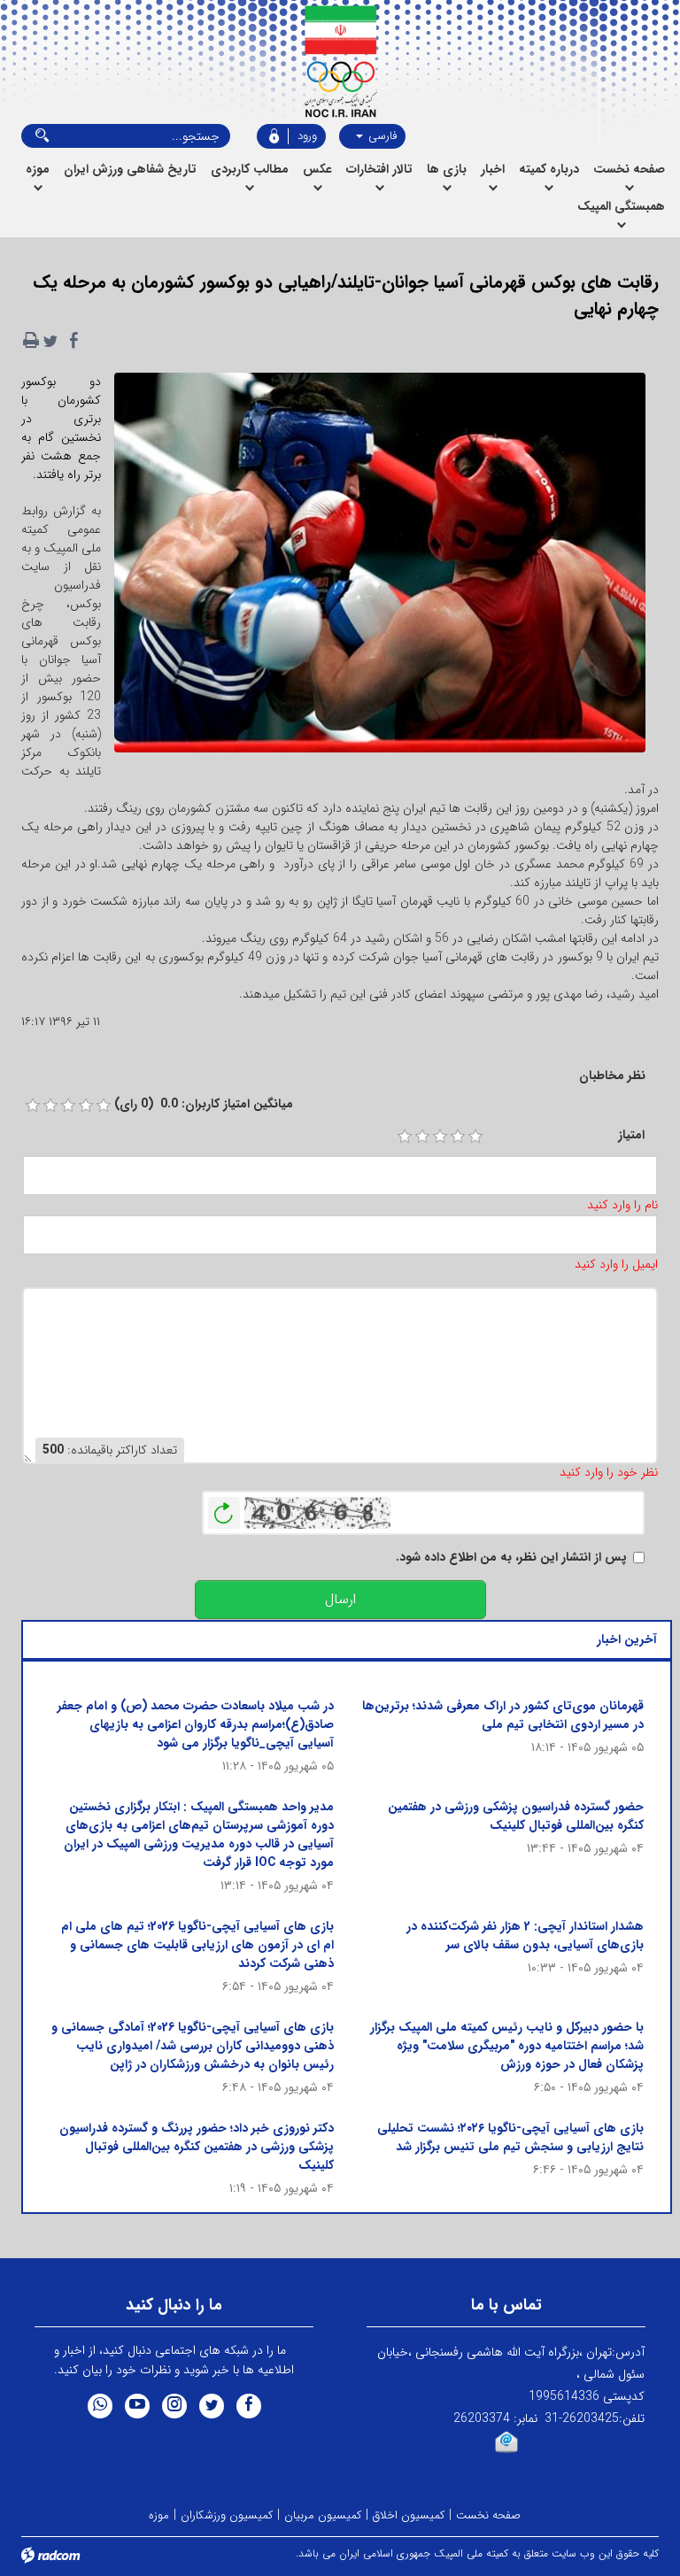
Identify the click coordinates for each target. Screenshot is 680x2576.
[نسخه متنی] (31, 341)
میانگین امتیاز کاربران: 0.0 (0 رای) (204, 1104)
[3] (440, 1137)
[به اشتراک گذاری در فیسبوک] (73, 341)
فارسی (381, 136)
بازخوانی (224, 1508)
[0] (33, 1106)
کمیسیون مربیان (323, 2515)
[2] (422, 1137)
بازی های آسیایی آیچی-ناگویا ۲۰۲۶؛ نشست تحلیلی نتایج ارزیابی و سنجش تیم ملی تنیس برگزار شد (510, 2137)
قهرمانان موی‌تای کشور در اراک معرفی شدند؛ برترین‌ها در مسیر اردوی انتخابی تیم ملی (503, 1715)
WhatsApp (100, 2406)
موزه (159, 2515)
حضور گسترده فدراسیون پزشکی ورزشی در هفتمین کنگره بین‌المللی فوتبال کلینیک (516, 1816)
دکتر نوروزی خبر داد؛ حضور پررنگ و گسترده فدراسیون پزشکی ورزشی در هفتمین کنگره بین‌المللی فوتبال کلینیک (197, 2147)
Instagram (174, 2406)
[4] (458, 1137)
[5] (475, 1137)
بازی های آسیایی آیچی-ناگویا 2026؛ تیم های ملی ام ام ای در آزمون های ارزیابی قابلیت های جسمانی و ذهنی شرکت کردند (197, 1945)
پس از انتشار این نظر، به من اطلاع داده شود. (511, 1558)
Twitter (212, 2406)
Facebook (249, 2406)
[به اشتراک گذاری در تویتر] (50, 341)
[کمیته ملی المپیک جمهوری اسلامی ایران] (340, 62)
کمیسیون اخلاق (409, 2515)
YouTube (137, 2406)
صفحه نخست (488, 2515)
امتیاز (631, 1135)
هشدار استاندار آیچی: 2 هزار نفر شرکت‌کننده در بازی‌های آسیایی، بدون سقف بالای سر (525, 1936)
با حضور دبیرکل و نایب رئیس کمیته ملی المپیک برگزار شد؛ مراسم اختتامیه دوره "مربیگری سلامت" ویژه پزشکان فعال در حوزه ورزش (507, 2046)
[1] (405, 1137)
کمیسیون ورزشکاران (227, 2515)
